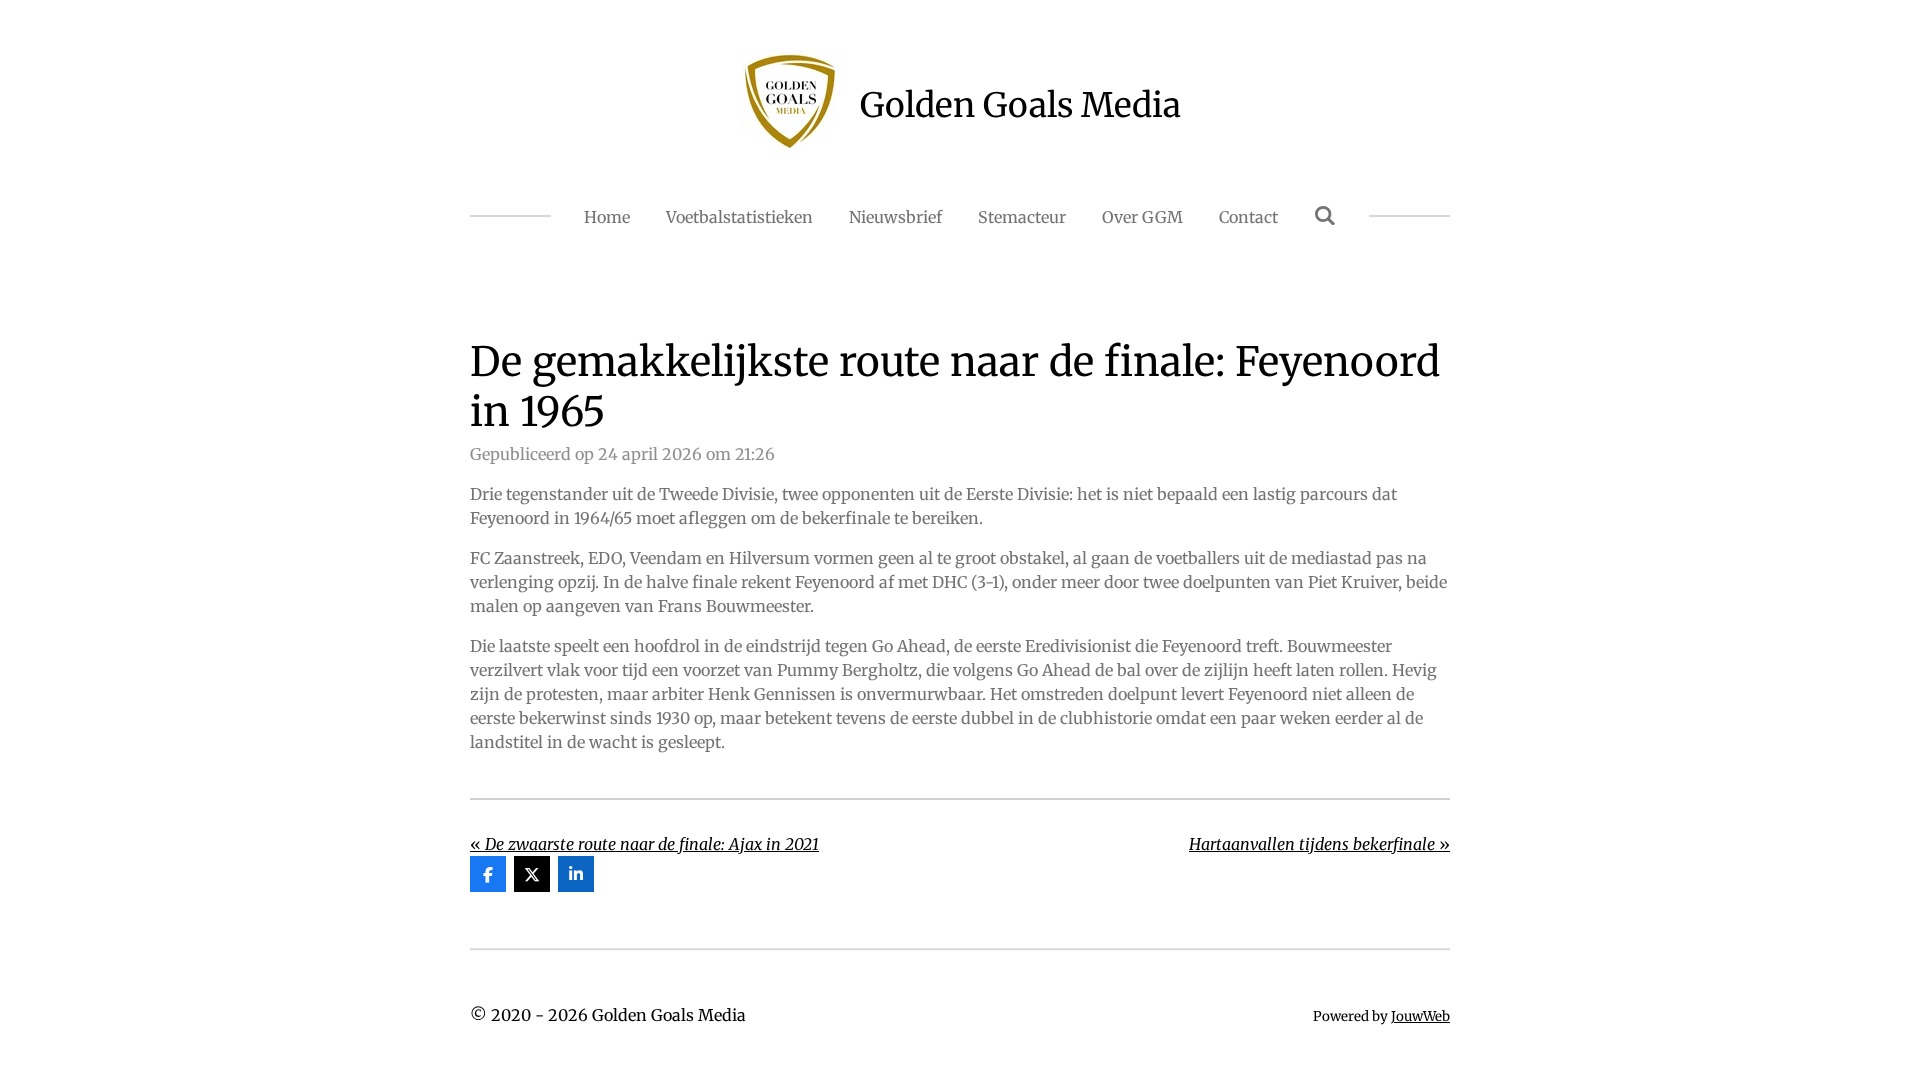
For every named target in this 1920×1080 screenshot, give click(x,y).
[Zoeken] (1325, 215)
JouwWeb (1420, 1016)
